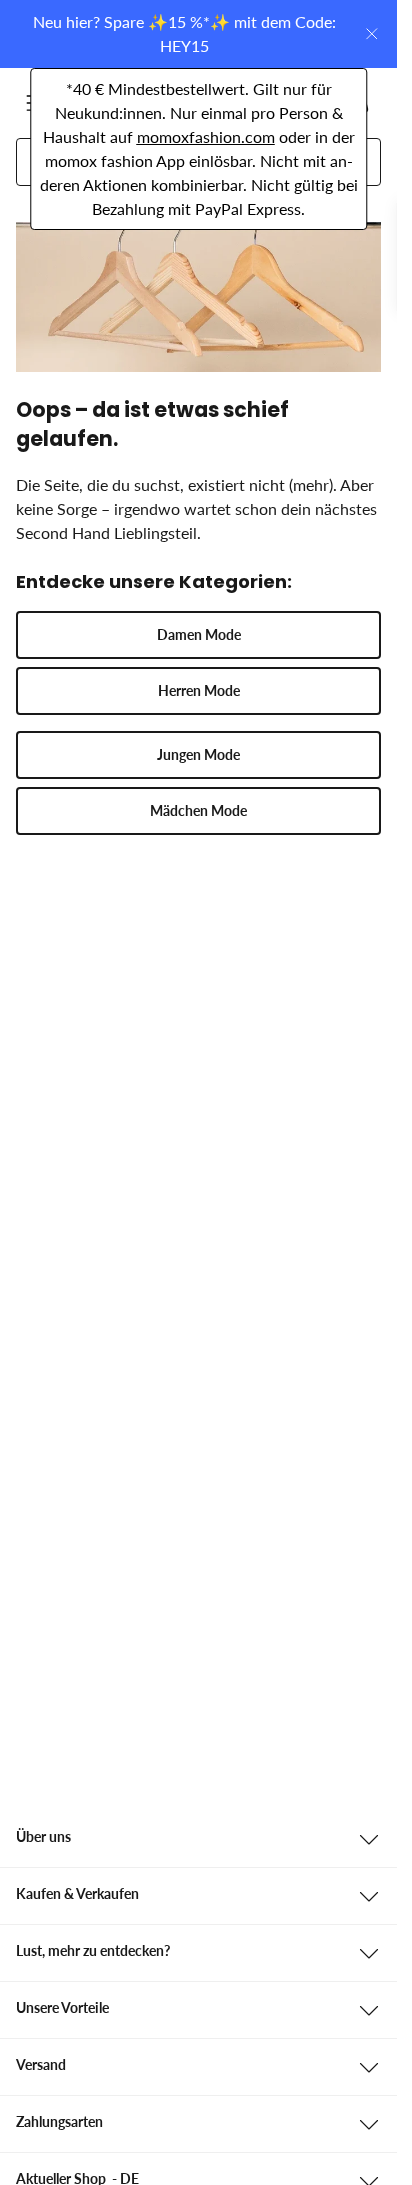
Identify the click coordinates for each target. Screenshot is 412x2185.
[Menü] (38, 103)
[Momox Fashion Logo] (107, 103)
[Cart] (357, 103)
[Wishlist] (309, 103)
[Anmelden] (261, 103)
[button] (198, 635)
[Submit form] (350, 162)
